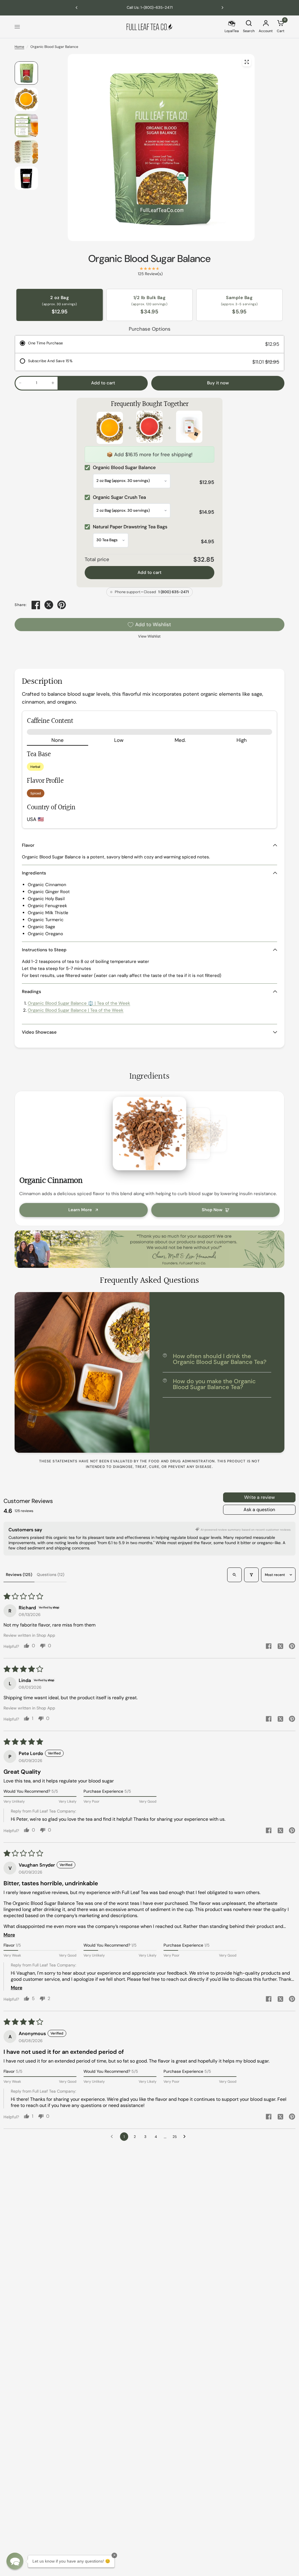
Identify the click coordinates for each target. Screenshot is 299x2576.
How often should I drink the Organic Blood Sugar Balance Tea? (220, 1359)
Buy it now (218, 383)
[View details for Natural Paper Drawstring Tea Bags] (189, 428)
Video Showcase (39, 1032)
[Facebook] (36, 605)
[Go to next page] (186, 2137)
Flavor (28, 845)
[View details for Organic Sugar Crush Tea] (149, 428)
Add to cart (149, 572)
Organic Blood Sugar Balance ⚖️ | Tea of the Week (79, 1003)
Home (19, 47)
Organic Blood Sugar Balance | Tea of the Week (76, 1010)
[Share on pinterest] (292, 1647)
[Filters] (251, 1575)
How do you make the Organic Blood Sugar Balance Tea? (214, 1384)
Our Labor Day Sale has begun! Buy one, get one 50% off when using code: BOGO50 (149, 7)
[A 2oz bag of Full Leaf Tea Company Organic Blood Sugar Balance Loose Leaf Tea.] (247, 62)
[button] (15, 2561)
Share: (21, 605)
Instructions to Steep (44, 950)
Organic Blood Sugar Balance (149, 259)
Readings (32, 992)
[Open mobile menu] (17, 27)
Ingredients (34, 873)
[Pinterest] (62, 605)
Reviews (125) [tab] (19, 1575)
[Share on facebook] (269, 1647)
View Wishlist (149, 636)
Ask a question (259, 1510)
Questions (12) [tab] (51, 1575)
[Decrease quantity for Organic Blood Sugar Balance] (20, 383)
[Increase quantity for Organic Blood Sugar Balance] (53, 383)
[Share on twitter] (280, 1647)
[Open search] (234, 1575)
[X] (49, 605)
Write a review (259, 1497)
